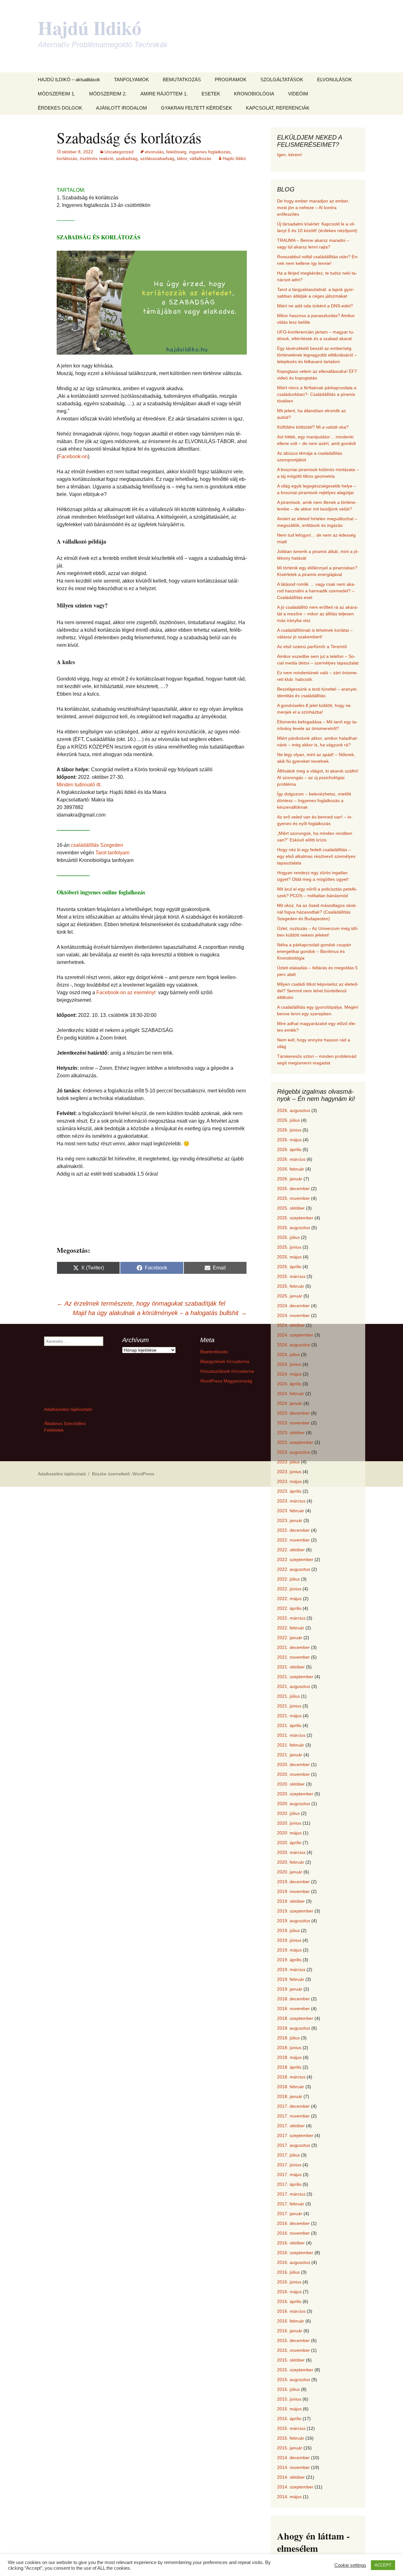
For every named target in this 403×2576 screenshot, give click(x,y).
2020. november (293, 1774)
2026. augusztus (294, 1110)
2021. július (288, 1696)
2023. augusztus (294, 1452)
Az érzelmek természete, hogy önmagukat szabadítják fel (141, 1303)
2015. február (291, 2438)
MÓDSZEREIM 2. (108, 94)
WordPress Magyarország (226, 1381)
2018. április (289, 2067)
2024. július (288, 1354)
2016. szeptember (295, 2253)
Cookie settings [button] (350, 2565)
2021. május (289, 1716)
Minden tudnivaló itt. (79, 785)
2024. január (290, 1403)
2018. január (290, 2096)
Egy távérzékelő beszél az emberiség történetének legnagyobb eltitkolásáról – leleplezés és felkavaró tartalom (317, 355)
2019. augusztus (294, 1921)
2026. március (291, 1159)
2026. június (289, 1130)
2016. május (289, 2292)
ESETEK (211, 94)
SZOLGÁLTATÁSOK (282, 80)
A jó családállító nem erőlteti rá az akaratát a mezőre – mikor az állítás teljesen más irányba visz (318, 614)
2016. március (291, 2311)
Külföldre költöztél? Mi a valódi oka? (313, 427)
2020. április (289, 1843)
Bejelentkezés (214, 1352)
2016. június (289, 2282)
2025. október (291, 1208)
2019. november (293, 1891)
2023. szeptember (295, 1442)
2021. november (293, 1657)
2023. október (291, 1433)
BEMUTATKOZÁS (182, 80)
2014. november (293, 2467)
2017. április (289, 2184)
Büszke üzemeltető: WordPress (123, 1474)
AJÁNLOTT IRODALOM (122, 108)
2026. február (291, 1169)
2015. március (291, 2428)
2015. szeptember (295, 2370)
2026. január (290, 1179)
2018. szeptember (295, 2018)
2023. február (291, 1511)
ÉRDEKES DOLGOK (60, 108)
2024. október (291, 1325)
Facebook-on (73, 456)
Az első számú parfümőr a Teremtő (312, 647)
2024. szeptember (295, 1335)
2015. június (289, 2399)
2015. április (289, 2419)
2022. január (290, 1638)
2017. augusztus (294, 2145)
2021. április (289, 1725)
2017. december (293, 2106)
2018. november (293, 2009)
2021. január (290, 1755)
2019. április (289, 1960)
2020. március (291, 1852)
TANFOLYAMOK (131, 80)
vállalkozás (200, 158)
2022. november (293, 1540)
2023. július (288, 1462)
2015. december (293, 2340)
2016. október (291, 2243)
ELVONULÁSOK (335, 80)
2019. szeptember (295, 1911)
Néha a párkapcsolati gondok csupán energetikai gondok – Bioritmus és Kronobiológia (314, 951)
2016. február (291, 2321)
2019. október (291, 1901)
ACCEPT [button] (383, 2565)
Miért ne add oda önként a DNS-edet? (315, 306)
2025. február (291, 1286)
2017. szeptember (295, 2135)
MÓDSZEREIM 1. (57, 94)
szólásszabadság (157, 158)
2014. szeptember (295, 2487)
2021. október (291, 1667)
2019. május (289, 1950)
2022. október (291, 1550)
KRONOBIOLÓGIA (254, 94)
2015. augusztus (294, 2379)
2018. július (288, 2038)
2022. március (291, 1618)
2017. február (291, 2204)
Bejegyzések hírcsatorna (225, 1361)
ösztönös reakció (96, 158)
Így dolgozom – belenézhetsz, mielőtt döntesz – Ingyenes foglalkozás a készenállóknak (314, 801)
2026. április (289, 1149)
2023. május (289, 1481)
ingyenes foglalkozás (210, 152)
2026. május (289, 1140)
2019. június (289, 1940)
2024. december (293, 1306)
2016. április (289, 2301)
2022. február (291, 1628)
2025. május (289, 1257)
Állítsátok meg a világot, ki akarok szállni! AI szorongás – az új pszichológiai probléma (318, 778)
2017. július (288, 2155)
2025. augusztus (294, 1228)
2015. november (293, 2350)
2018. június (289, 2048)
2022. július (288, 1579)
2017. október (291, 2126)
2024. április (289, 1384)
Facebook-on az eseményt (125, 992)
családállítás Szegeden (97, 845)
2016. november (293, 2233)
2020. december (293, 1764)
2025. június (289, 1247)
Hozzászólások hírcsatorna (227, 1371)
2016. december (293, 2223)
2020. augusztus (294, 1804)
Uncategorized (119, 152)
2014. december (293, 2458)
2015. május (289, 2409)
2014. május (289, 2497)
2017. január (290, 2214)
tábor (182, 158)
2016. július (288, 2272)
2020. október (291, 1784)
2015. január (290, 2448)
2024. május (289, 1374)
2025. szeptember (295, 1218)
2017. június (289, 2165)
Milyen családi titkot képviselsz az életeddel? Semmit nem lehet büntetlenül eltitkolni (318, 991)
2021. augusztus (294, 1686)
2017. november (293, 2116)
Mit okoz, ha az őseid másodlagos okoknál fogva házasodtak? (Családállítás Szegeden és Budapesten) (317, 912)
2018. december (293, 1999)
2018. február (291, 2087)
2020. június (289, 1823)
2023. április (289, 1491)
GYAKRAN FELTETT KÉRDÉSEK (196, 108)
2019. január (290, 1989)
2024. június (289, 1364)
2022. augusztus (294, 1569)
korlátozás (67, 158)
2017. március (291, 2194)
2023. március (291, 1501)
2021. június (289, 1706)
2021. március (291, 1735)
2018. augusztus (294, 2028)
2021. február (291, 1745)
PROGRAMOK (231, 80)
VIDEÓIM (298, 94)
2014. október (291, 2477)
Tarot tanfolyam (112, 853)
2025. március (291, 1276)
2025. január (290, 1296)
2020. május (289, 1833)
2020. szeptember (295, 1794)
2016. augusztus (294, 2262)
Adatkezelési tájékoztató (68, 1409)
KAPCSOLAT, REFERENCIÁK (278, 108)
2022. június (289, 1589)
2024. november (293, 1315)
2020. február (291, 1862)
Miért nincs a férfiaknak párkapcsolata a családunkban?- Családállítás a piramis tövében (317, 394)
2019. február (291, 1979)
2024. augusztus (294, 1345)
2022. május (289, 1599)
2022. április (289, 1608)
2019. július (288, 1930)
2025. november (293, 1198)
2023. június (289, 1472)
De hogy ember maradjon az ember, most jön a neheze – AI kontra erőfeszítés (313, 208)
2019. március (291, 1969)
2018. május (289, 2057)
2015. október (291, 2360)
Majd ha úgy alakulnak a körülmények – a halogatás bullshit (160, 1313)
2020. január (290, 1872)
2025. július (288, 1237)
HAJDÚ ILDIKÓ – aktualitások (69, 80)
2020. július (288, 1813)
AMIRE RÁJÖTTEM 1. (164, 94)
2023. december (293, 1413)
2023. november (293, 1423)
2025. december (293, 1188)
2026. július (288, 1120)
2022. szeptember (295, 1559)
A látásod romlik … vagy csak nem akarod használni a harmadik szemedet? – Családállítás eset (316, 591)
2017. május (289, 2174)
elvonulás (154, 152)
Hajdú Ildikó (234, 158)
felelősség (176, 152)
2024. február (291, 1393)
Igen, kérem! (290, 155)
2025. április (289, 1267)
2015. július (288, 2389)
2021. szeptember (295, 1677)
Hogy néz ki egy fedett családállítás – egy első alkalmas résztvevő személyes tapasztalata (316, 856)
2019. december (293, 1882)
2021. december (293, 1647)
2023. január (290, 1520)
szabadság (127, 158)
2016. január (290, 2331)
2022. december (293, 1530)
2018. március (291, 2077)
